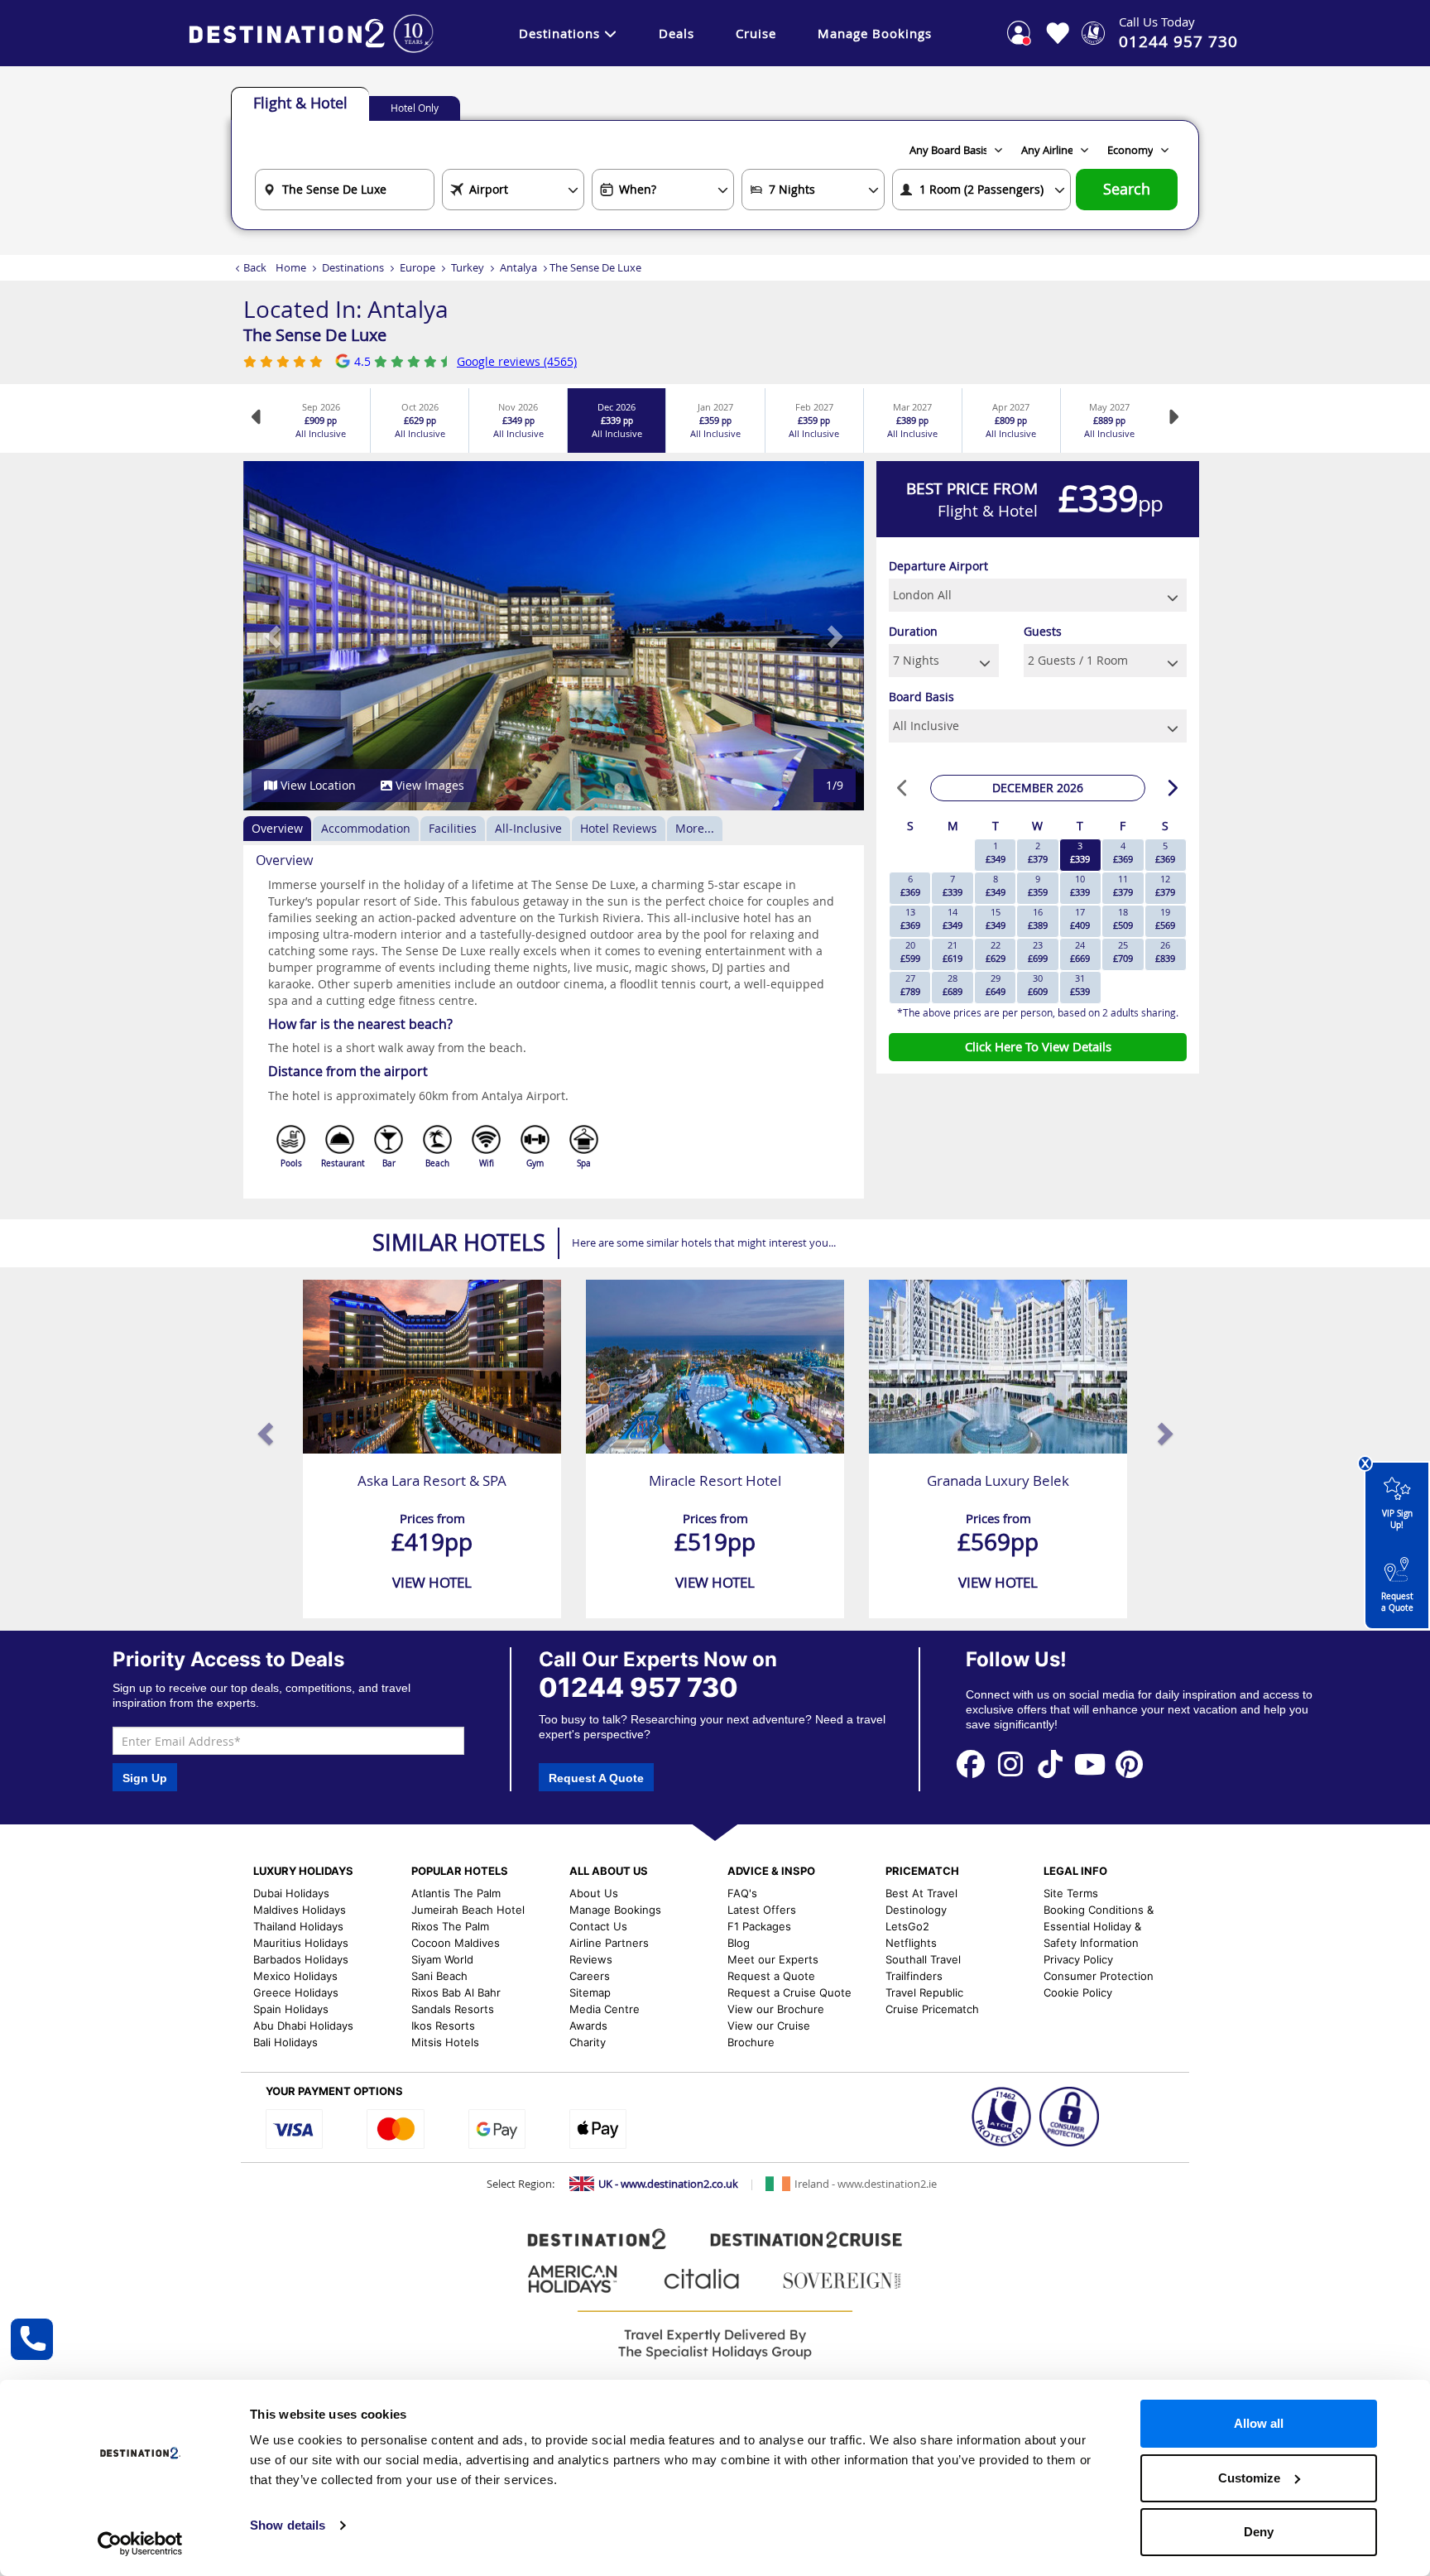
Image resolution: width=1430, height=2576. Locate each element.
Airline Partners (609, 1943)
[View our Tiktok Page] (1050, 1764)
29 (996, 985)
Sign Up (145, 1778)
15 (996, 918)
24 (1080, 952)
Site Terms (1071, 1893)
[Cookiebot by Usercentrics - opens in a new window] (140, 2544)
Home (291, 267)
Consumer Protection (1099, 1976)
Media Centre (605, 2009)
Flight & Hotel (300, 103)
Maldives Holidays (300, 1910)
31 (1080, 985)
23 (1038, 952)
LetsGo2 (907, 1926)
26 (1165, 952)
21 (953, 952)
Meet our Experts (773, 1959)
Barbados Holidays (301, 1959)
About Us (594, 1893)
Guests (1043, 631)
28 (953, 985)
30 (1038, 985)
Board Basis (921, 697)
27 (910, 985)
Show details (288, 2525)
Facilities (453, 828)
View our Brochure (776, 2009)
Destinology (916, 1910)
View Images (428, 785)
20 (910, 952)
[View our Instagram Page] (1010, 1764)
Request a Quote (1397, 1602)
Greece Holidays (296, 1992)
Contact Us (598, 1926)
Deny (1259, 2532)
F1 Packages (759, 1926)
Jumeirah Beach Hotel (468, 1910)
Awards (588, 2026)
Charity (588, 2042)
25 (1123, 952)
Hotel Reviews (619, 828)
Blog (739, 1943)
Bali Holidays (286, 2042)
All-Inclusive (528, 828)
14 (953, 918)
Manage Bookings (875, 33)
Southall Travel (923, 1959)
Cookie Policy (1078, 1992)
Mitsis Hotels (445, 2042)
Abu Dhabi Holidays (303, 2026)
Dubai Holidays (291, 1893)
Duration (913, 631)
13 (910, 918)
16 (1038, 918)
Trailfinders (914, 1976)
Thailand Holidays (298, 1926)
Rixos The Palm (450, 1926)
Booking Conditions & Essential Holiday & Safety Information (1099, 1926)
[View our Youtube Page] (1090, 1764)
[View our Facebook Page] (972, 1764)
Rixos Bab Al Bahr (456, 1992)
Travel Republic (924, 1992)
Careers (590, 1976)
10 (1080, 885)
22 (996, 952)
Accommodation (366, 828)
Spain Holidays (291, 2009)
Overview (277, 828)
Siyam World (442, 1959)
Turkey (468, 267)
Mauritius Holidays (301, 1943)
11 (1123, 885)
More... (695, 828)
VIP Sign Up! (1397, 1519)
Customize (1249, 2478)
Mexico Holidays (295, 1976)
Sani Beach (439, 1976)
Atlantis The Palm (456, 1893)
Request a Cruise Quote (789, 1992)
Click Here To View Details (1038, 1046)
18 (1123, 918)
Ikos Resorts (443, 2026)
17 (1080, 918)
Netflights (911, 1943)
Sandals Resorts (453, 2009)
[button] (274, 636)
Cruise (756, 33)
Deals (677, 33)
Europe (417, 267)
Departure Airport (938, 566)
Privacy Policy (1078, 1959)
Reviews (591, 1959)
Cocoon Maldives (456, 1943)
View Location (317, 785)
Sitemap (590, 1992)
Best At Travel (921, 1893)
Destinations (559, 33)
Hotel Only (415, 108)
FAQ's (742, 1893)
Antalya (518, 267)
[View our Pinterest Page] (1130, 1764)
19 (1165, 918)
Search (1127, 189)
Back (255, 267)
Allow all (1259, 2423)
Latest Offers (762, 1910)
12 (1165, 885)
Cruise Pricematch (932, 2009)
